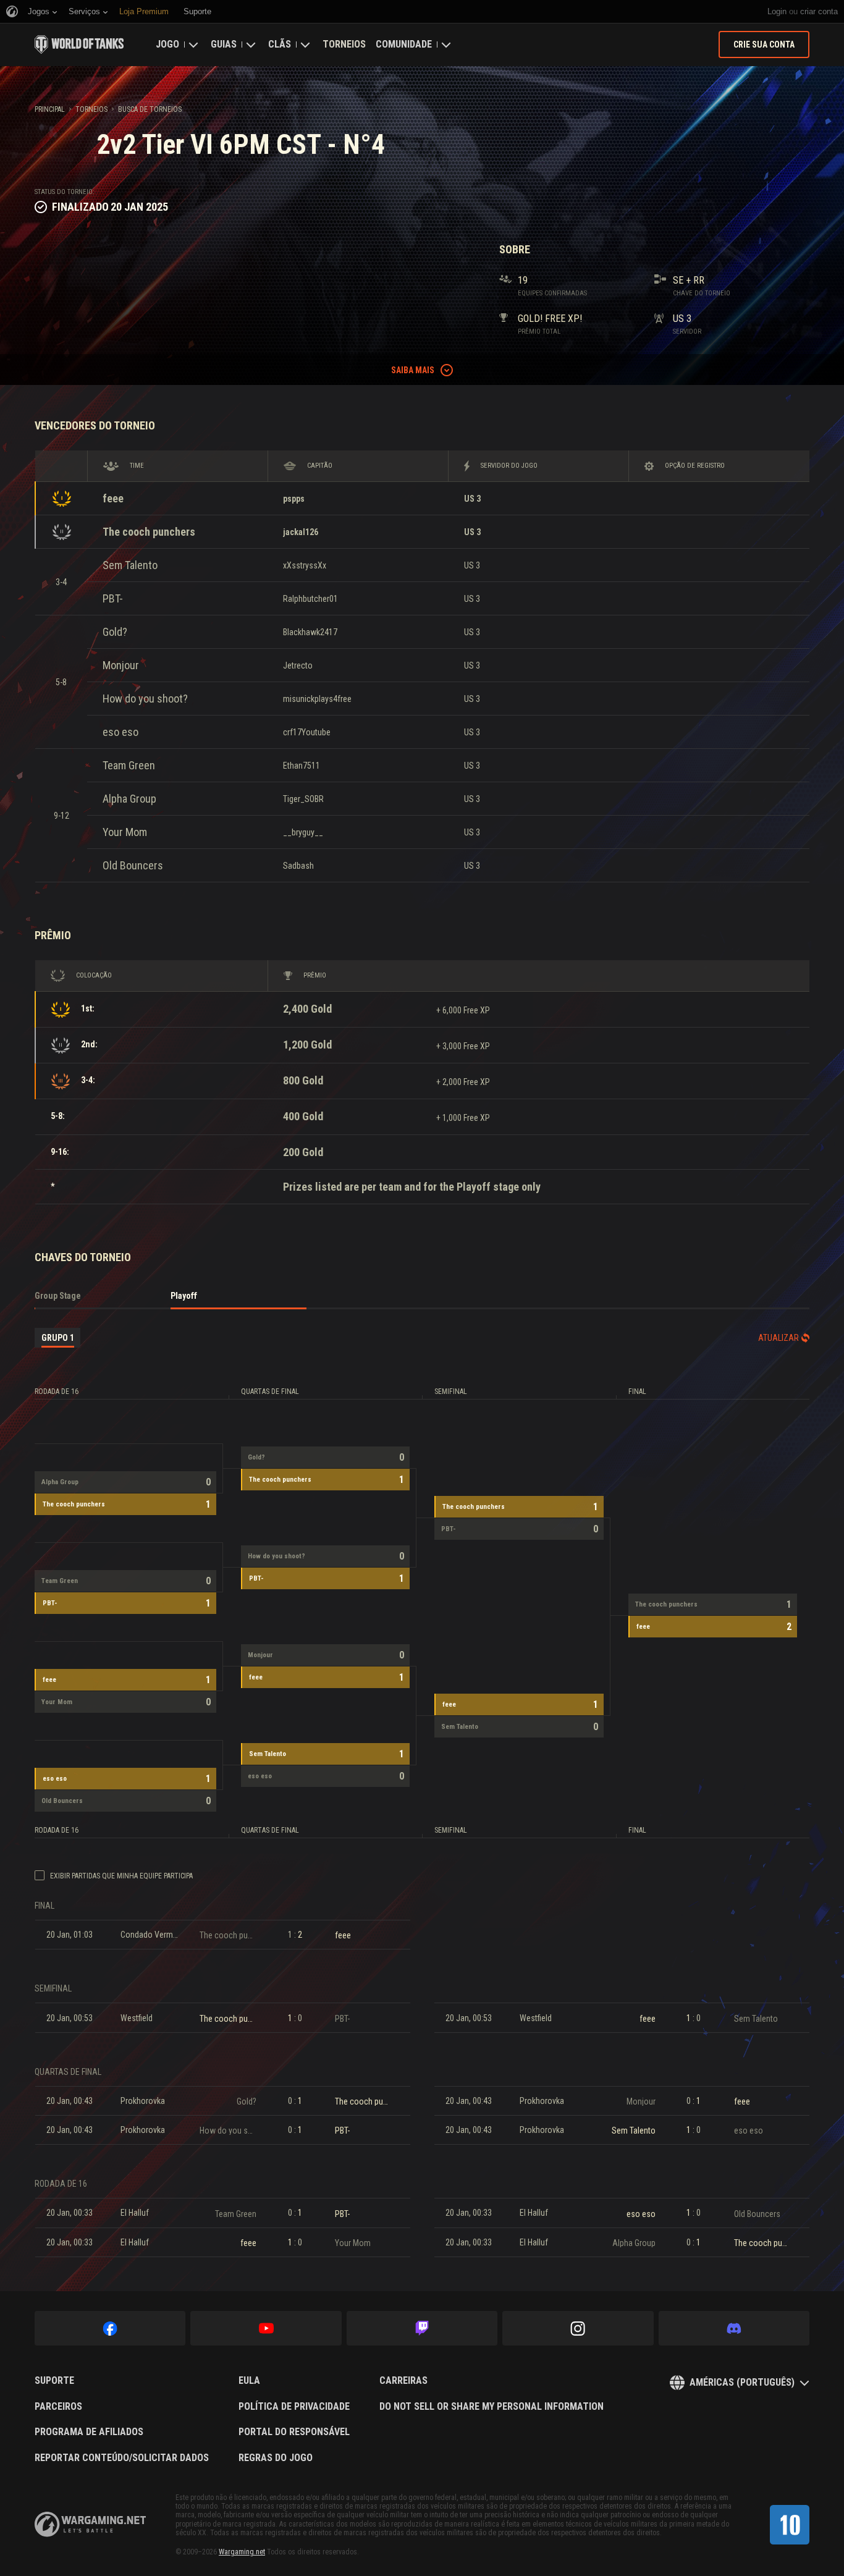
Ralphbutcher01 (310, 599)
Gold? (115, 632)
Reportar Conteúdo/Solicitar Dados (122, 2458)
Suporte (54, 2381)
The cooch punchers (149, 532)
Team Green (129, 765)
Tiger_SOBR (303, 799)
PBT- (113, 598)
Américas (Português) (742, 2382)
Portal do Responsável (294, 2432)
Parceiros (58, 2407)
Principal (50, 109)
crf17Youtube (307, 732)
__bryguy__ (303, 832)
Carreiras (403, 2381)
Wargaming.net (242, 2552)
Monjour (121, 665)
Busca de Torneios (150, 109)
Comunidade (404, 44)
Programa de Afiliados (89, 2432)
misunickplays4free (317, 699)
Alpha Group (129, 799)
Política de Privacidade (294, 2407)
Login (777, 11)
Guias (224, 44)
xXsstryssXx (305, 565)
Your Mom (125, 832)
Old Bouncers (133, 865)
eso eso (120, 732)
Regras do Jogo (276, 2458)
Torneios (344, 44)
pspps (294, 499)
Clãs (280, 44)
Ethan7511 (302, 766)
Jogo (167, 44)
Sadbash (298, 866)
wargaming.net (90, 2524)
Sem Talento (130, 565)
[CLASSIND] (790, 2525)
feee (113, 498)
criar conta (819, 11)
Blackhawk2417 (310, 632)
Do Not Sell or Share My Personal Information (492, 2407)
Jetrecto (298, 665)
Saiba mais (413, 370)
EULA (249, 2381)
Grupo (58, 1338)
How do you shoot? (145, 699)
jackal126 (301, 532)
